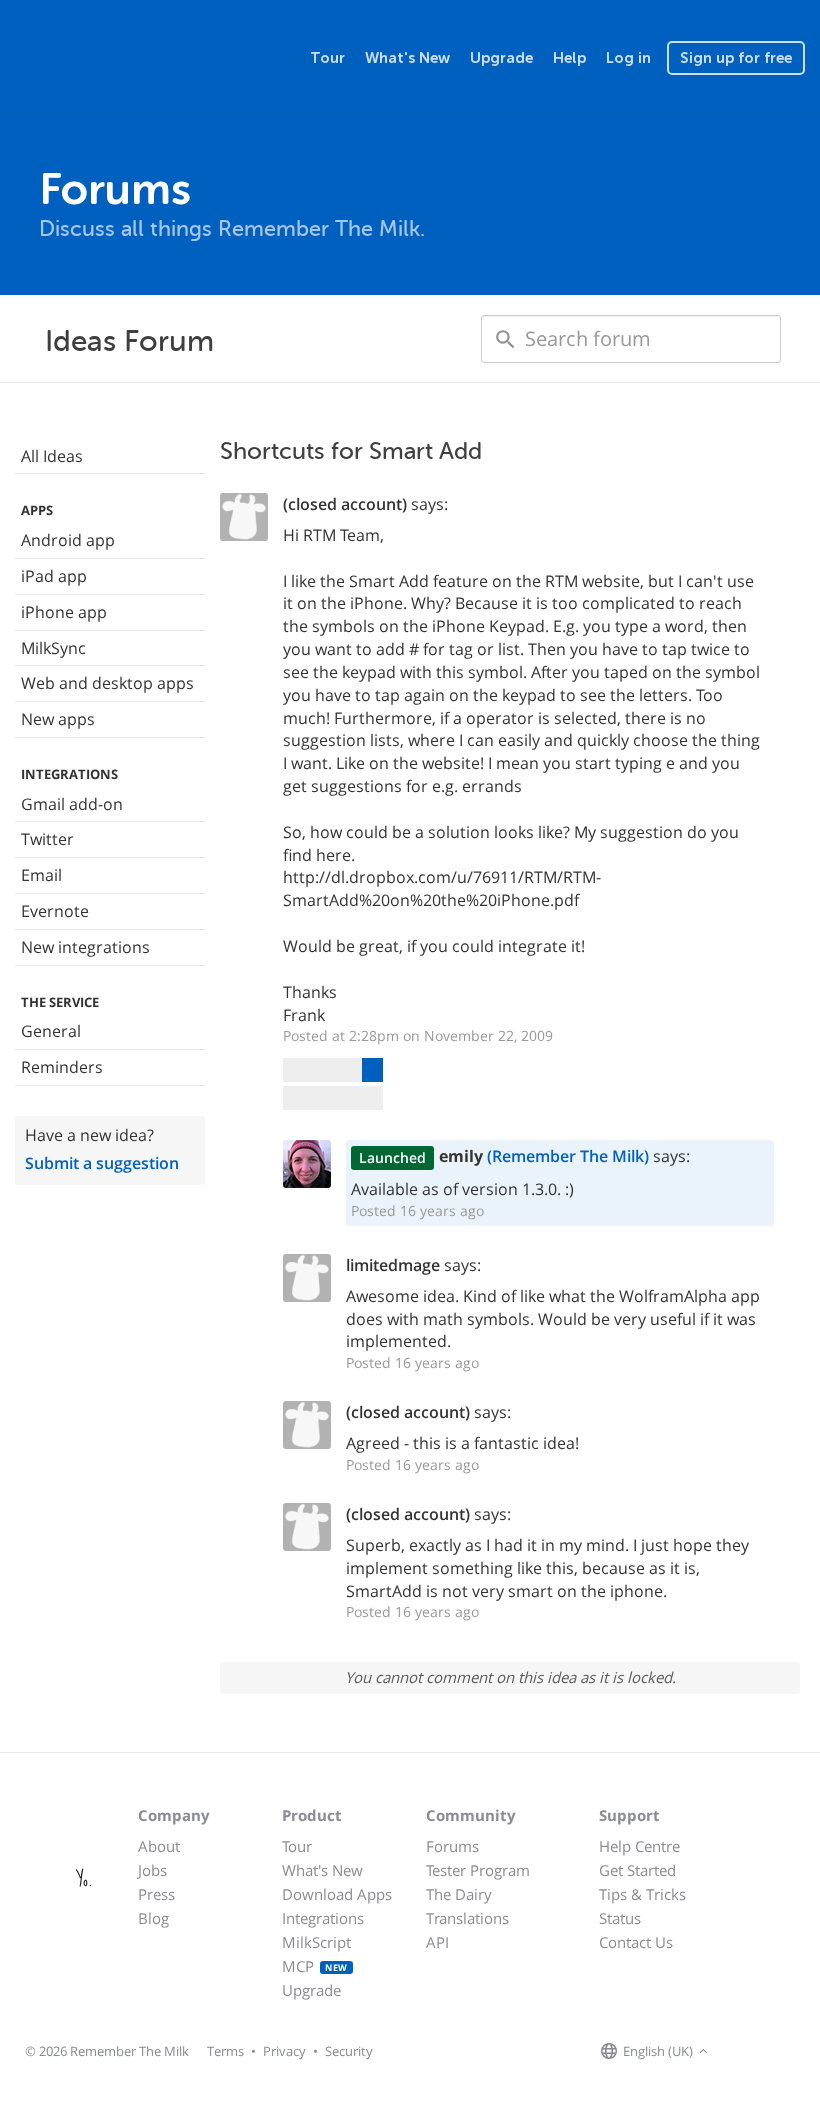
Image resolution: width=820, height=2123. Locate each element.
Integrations (323, 1918)
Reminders (62, 1067)
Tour (327, 58)
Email (41, 875)
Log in (628, 58)
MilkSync (53, 648)
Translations (467, 1918)
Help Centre (639, 1846)
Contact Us (636, 1942)
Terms (225, 2051)
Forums (452, 1846)
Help (569, 58)
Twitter (47, 839)
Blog (153, 1918)
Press (156, 1894)
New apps (58, 719)
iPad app (54, 576)
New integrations (85, 947)
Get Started (637, 1870)
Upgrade (501, 58)
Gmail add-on (72, 804)
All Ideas (52, 456)
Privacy (284, 2051)
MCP (315, 1966)
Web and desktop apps (107, 683)
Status (620, 1918)
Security (349, 2051)
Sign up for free (736, 58)
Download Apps (337, 1894)
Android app (68, 540)
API (437, 1942)
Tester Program (478, 1870)
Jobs (152, 1870)
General (51, 1031)
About (159, 1846)
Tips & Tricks (642, 1894)
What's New (407, 58)
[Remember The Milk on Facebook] (742, 2052)
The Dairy (459, 1894)
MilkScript (316, 1942)
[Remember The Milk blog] (795, 2052)
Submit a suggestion (102, 1163)
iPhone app (64, 612)
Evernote (55, 911)
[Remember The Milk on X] (770, 2052)
